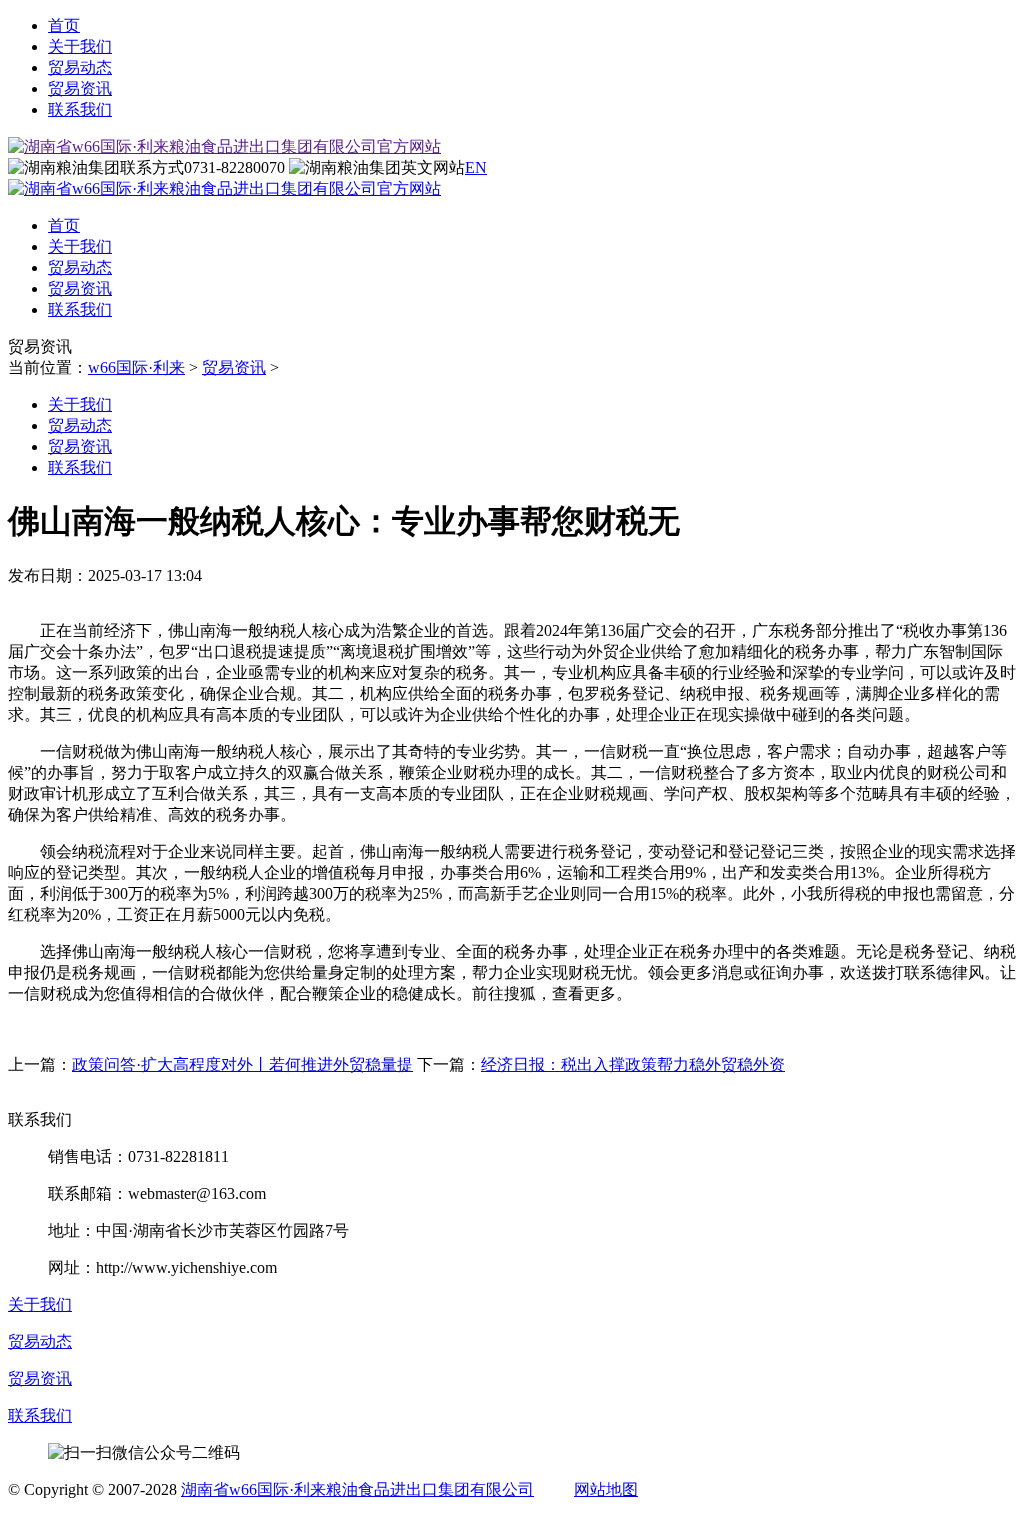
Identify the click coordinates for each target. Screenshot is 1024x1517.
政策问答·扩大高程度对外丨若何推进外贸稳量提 (242, 1064)
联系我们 (80, 109)
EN (476, 167)
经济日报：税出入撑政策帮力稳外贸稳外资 (633, 1064)
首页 (64, 25)
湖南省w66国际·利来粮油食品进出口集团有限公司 (357, 1489)
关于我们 (80, 46)
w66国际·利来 (136, 367)
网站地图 (606, 1489)
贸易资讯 (80, 88)
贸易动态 (80, 67)
